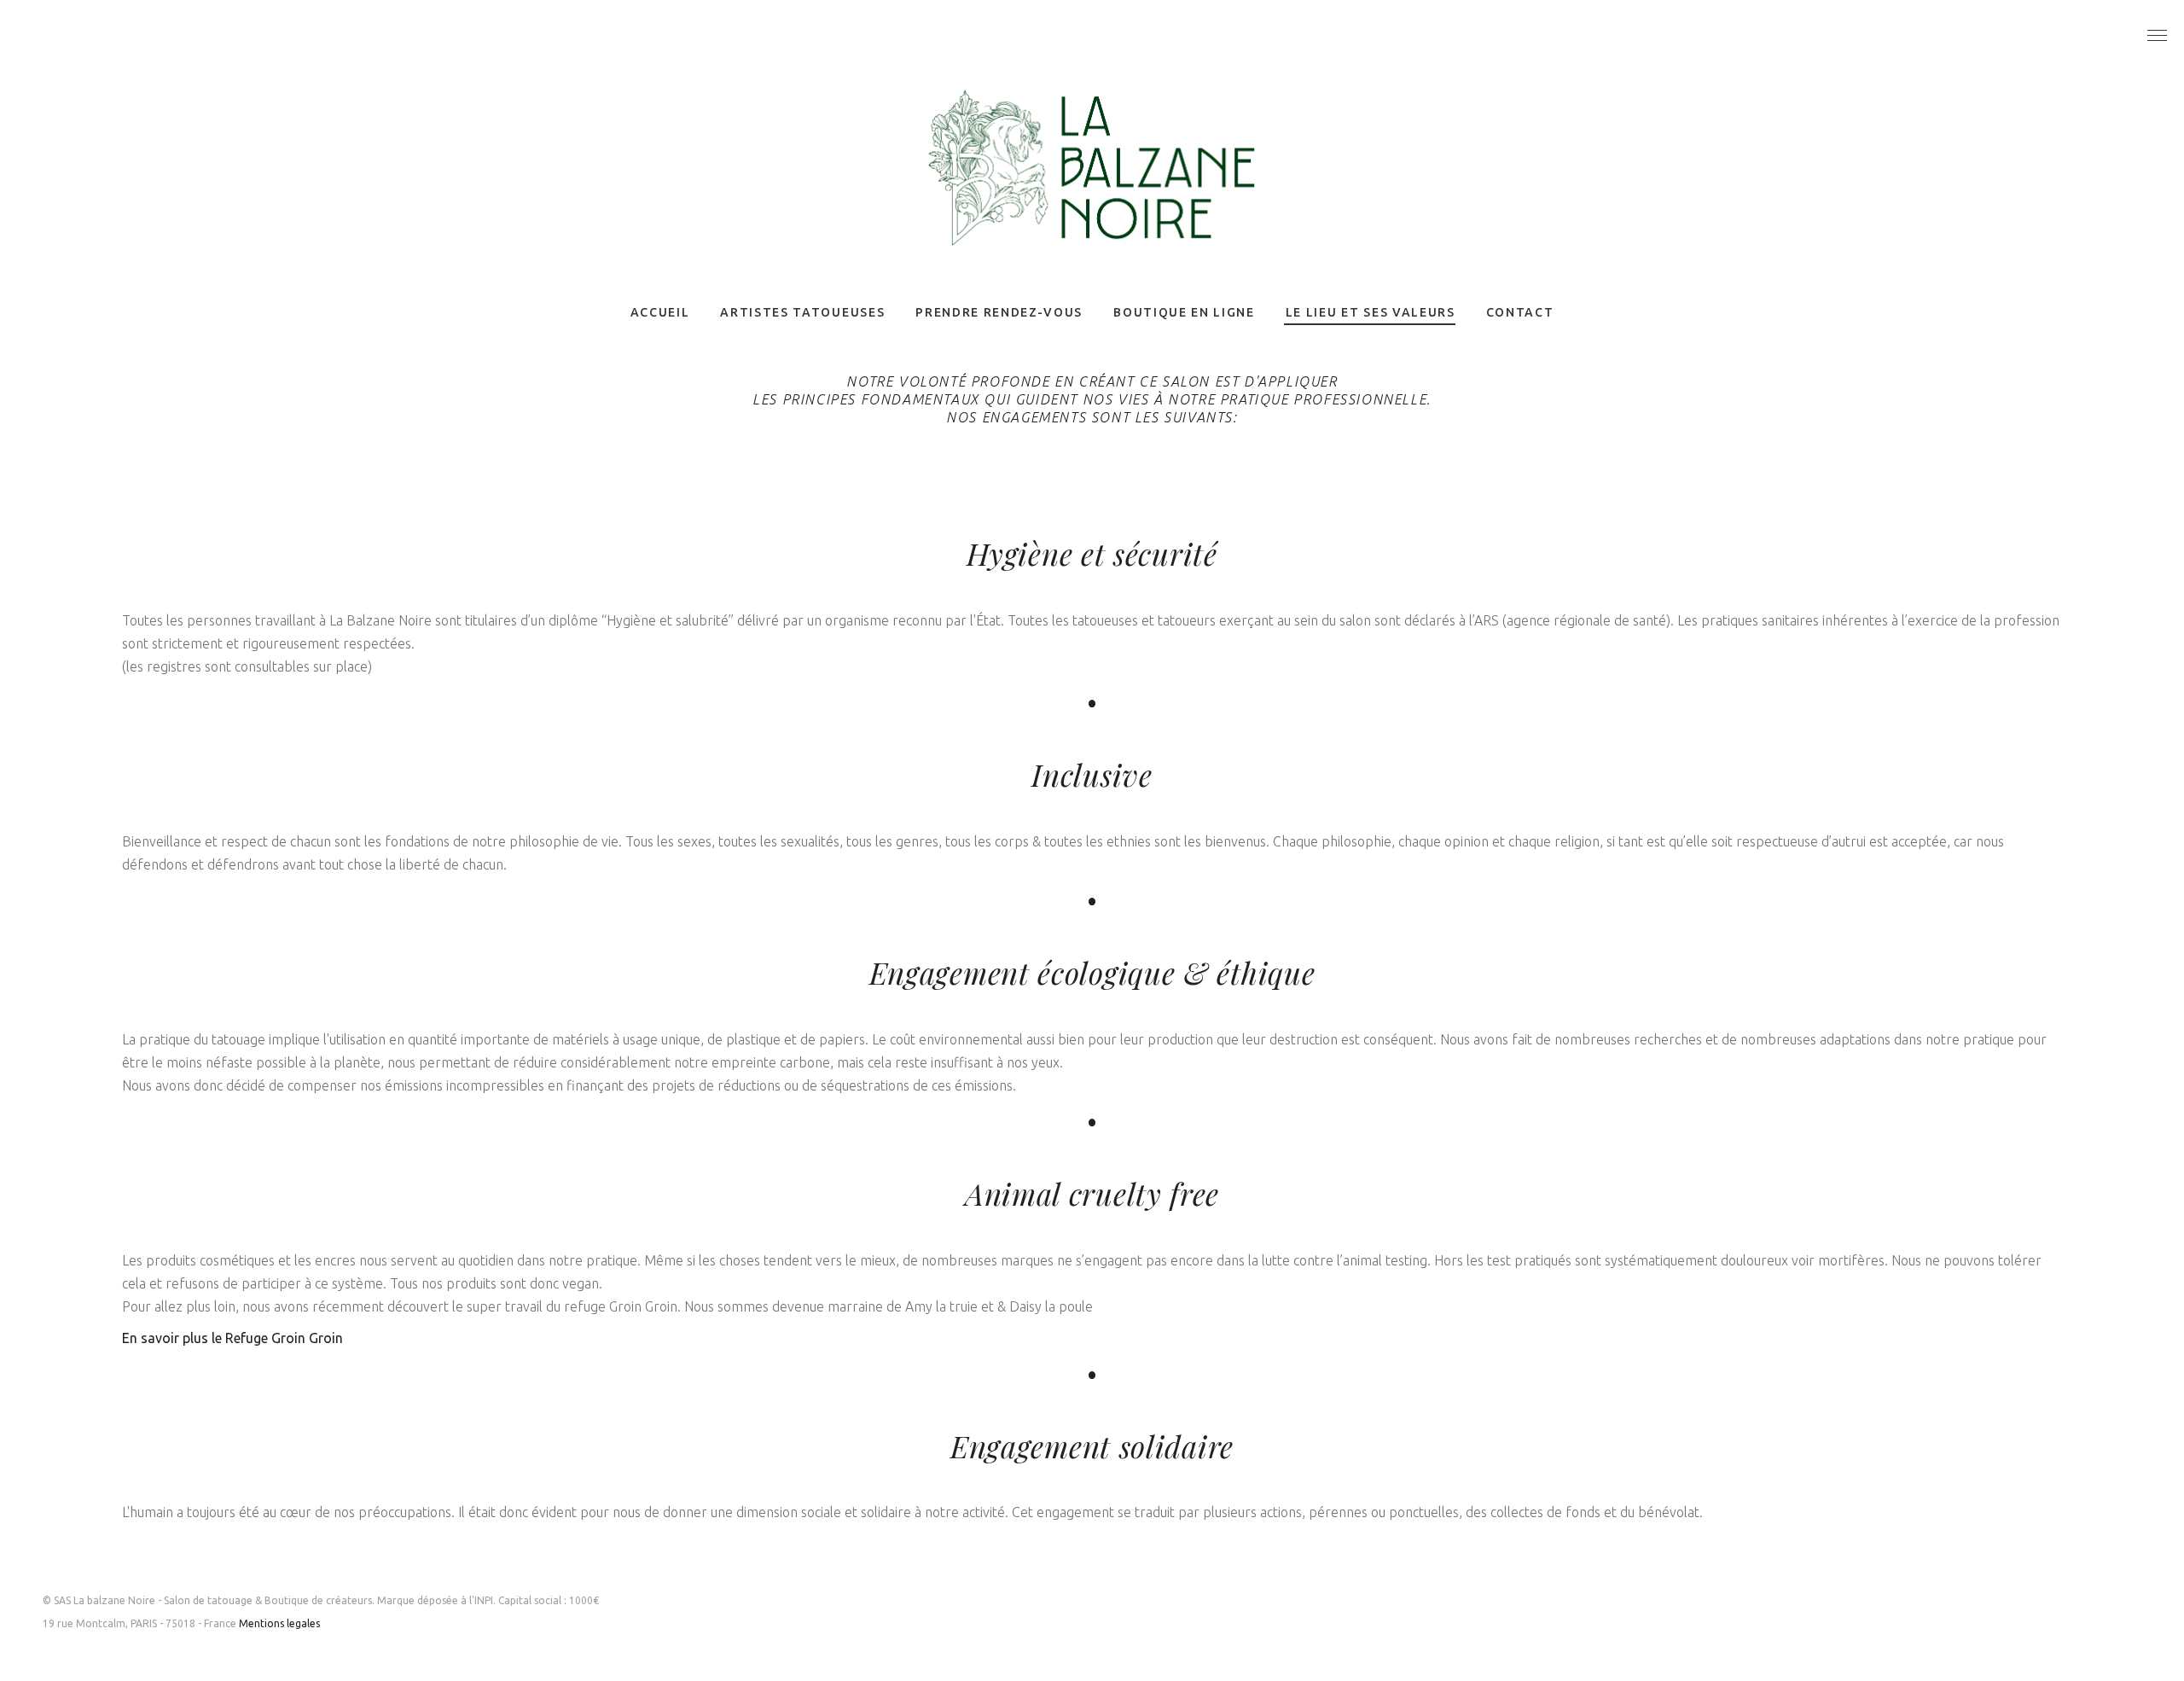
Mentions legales (279, 1623)
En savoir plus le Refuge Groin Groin (232, 1338)
